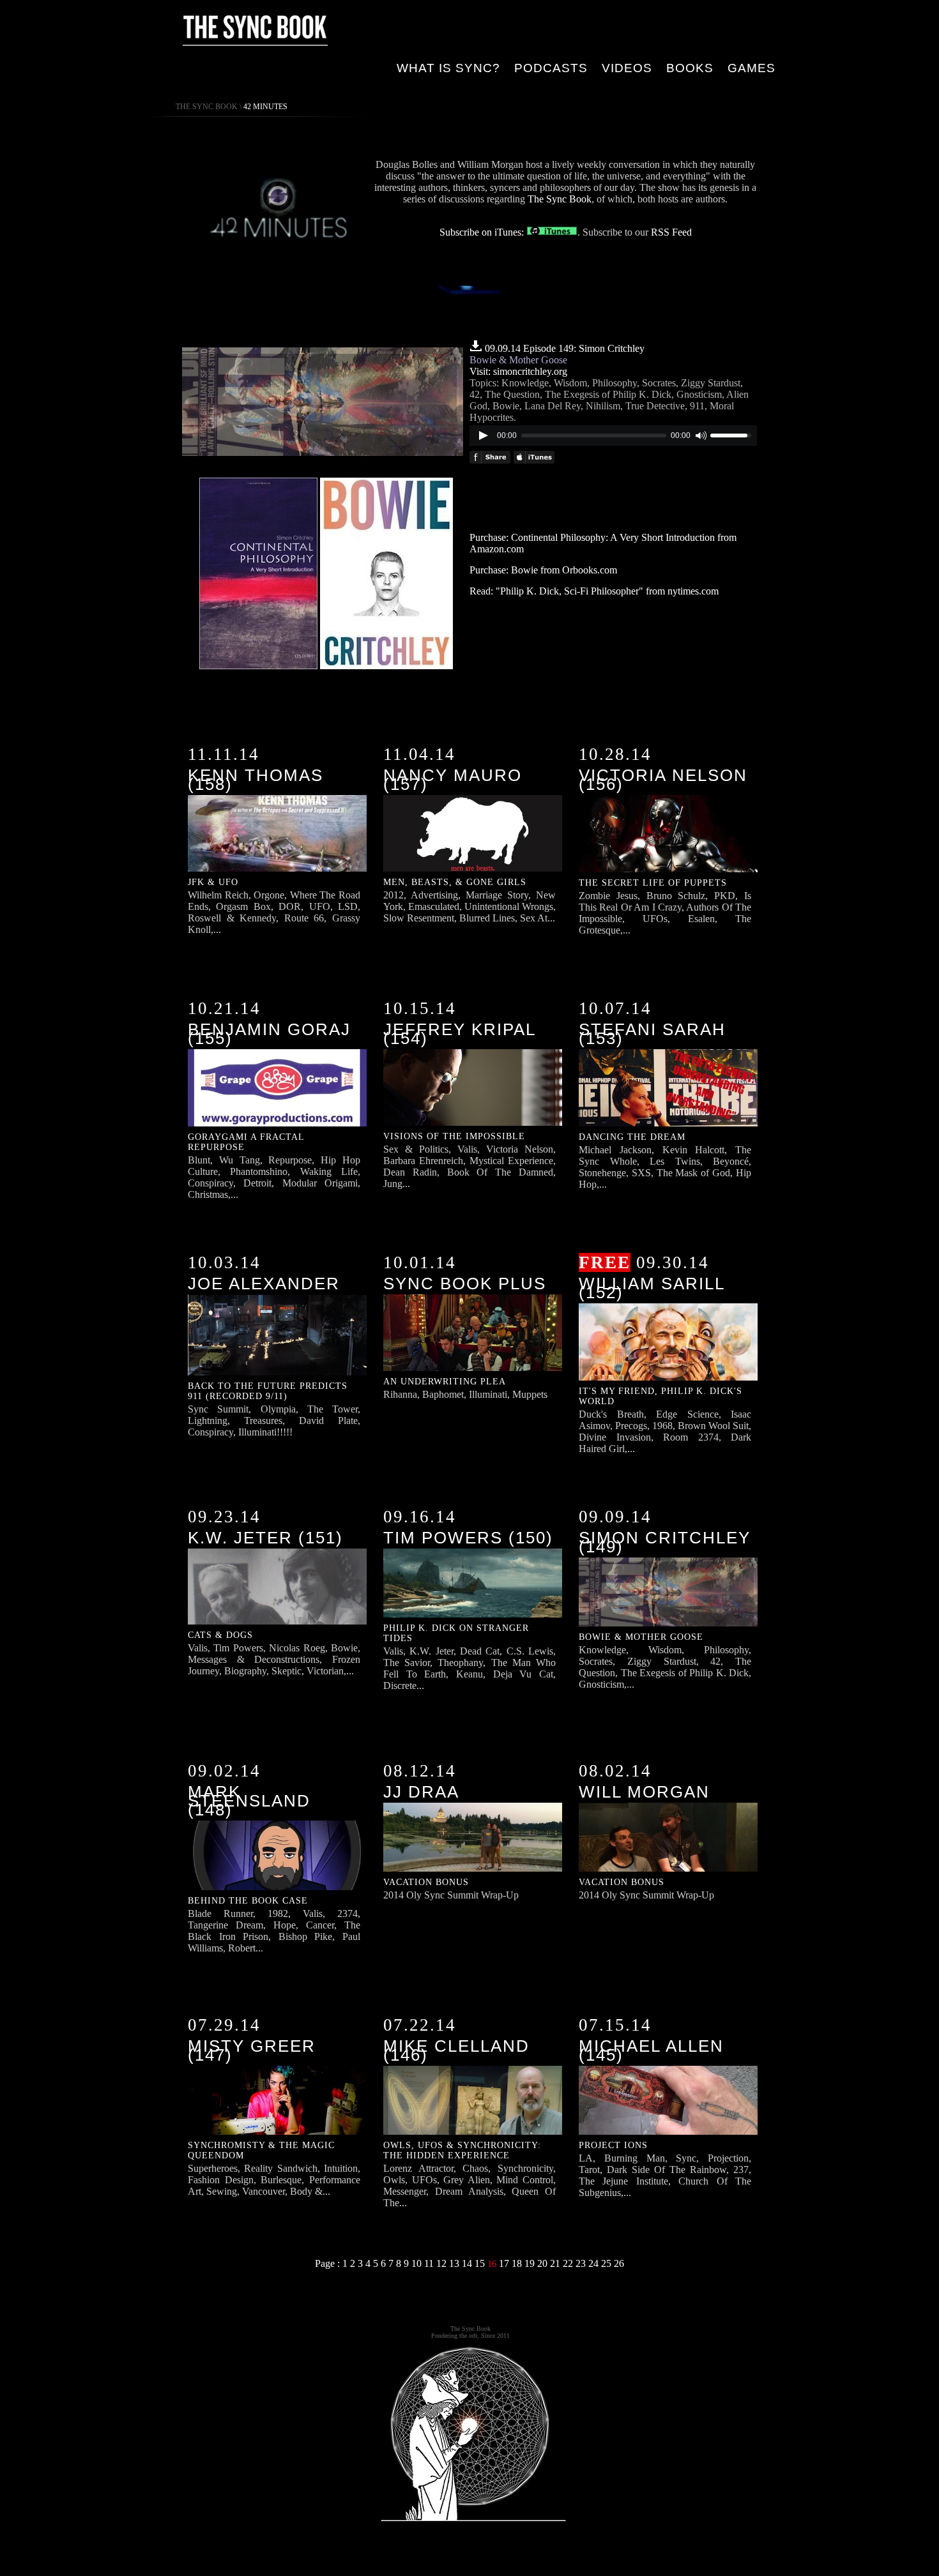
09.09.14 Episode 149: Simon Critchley (565, 348)
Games (752, 68)
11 (430, 2263)
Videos (627, 68)
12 (443, 2263)
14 (468, 2263)
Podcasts (551, 68)
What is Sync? (448, 68)
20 (544, 2263)
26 (619, 2263)
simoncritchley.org (530, 371)
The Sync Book (207, 107)
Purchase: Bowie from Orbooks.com (543, 570)
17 (505, 2263)
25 (607, 2263)
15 (481, 2263)
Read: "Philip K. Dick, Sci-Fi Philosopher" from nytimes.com (594, 591)
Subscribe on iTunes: (483, 232)
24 (595, 2263)
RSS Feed (671, 232)
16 (493, 2264)
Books (690, 68)
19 (531, 2263)
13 (455, 2263)
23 (582, 2263)
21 (556, 2263)
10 (418, 2263)
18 (518, 2263)
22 (569, 2263)
